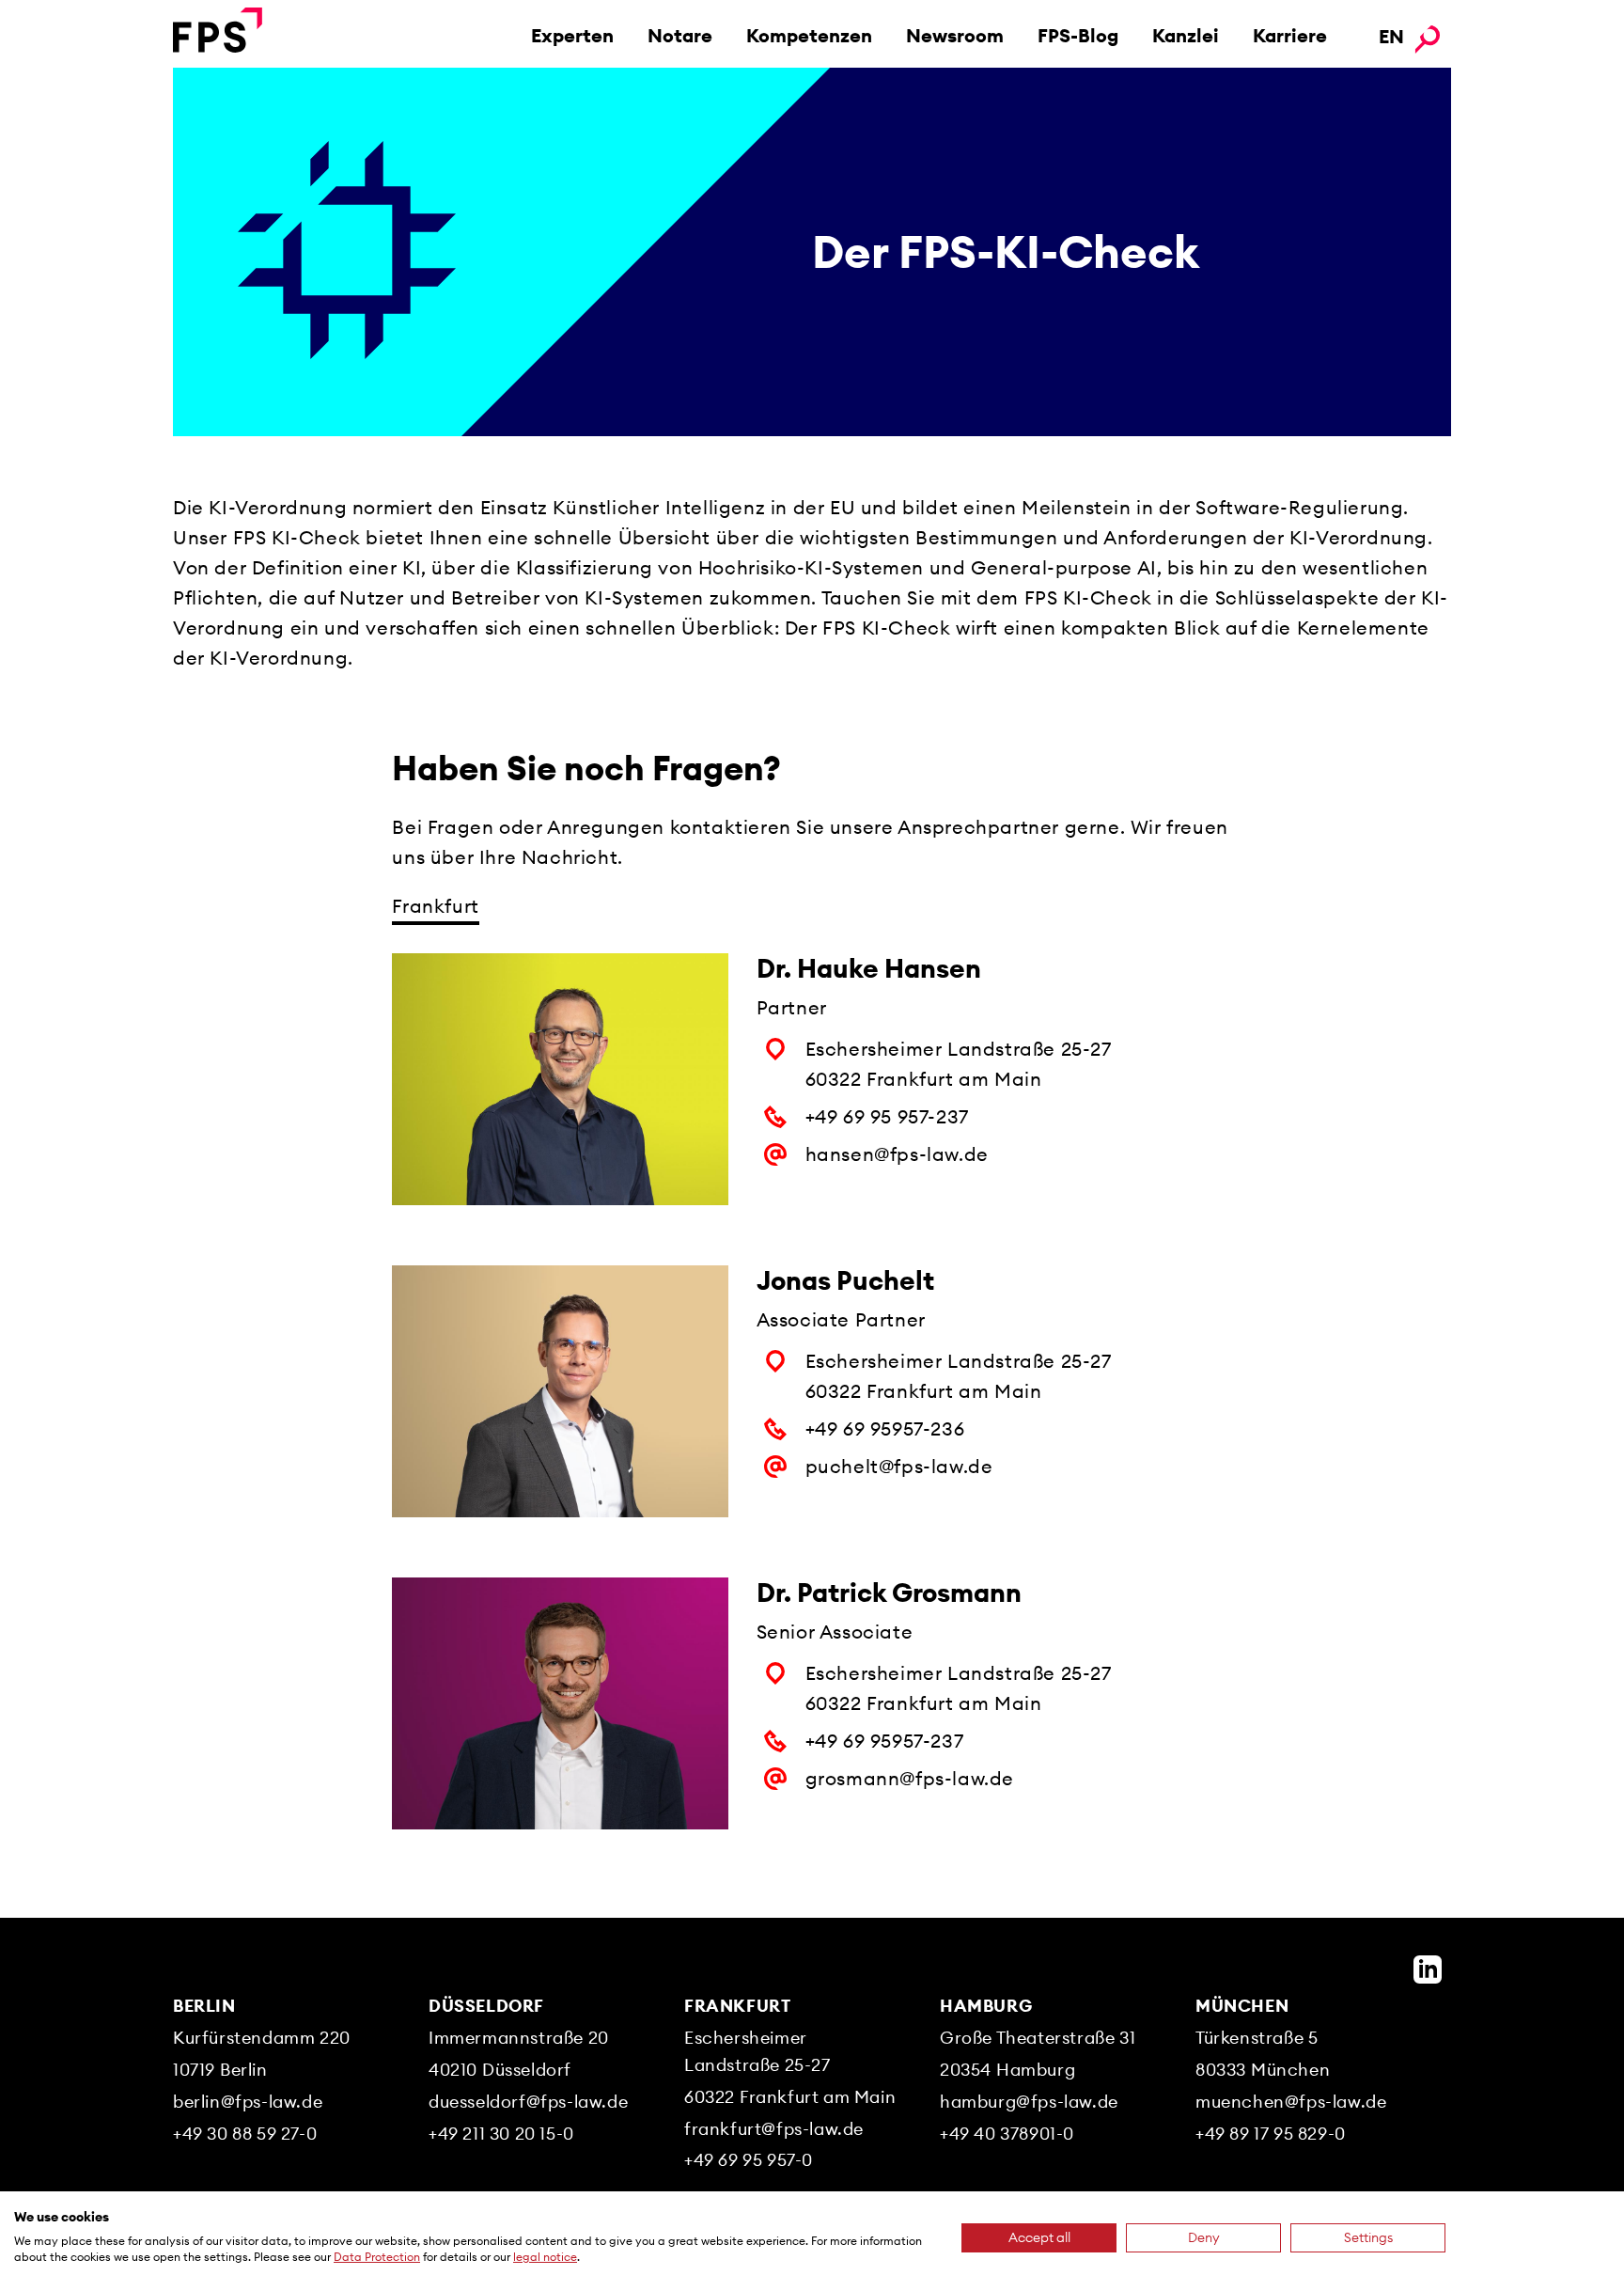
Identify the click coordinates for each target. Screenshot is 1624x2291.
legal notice (545, 2257)
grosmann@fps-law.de (910, 1778)
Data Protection (377, 2257)
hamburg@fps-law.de (1029, 2102)
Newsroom (955, 35)
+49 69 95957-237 (885, 1741)
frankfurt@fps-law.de (774, 2129)
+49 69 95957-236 (885, 1428)
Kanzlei (1186, 35)
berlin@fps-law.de (248, 2102)
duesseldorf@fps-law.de (528, 2102)
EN (1391, 36)
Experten (572, 35)
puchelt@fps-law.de (899, 1466)
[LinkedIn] (1428, 1969)
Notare (680, 35)
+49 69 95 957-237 (887, 1116)
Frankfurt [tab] (435, 906)
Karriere (1290, 35)
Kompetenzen (809, 35)
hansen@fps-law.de (897, 1154)
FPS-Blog (1078, 35)
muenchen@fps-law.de (1291, 2102)
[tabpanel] (812, 1421)
